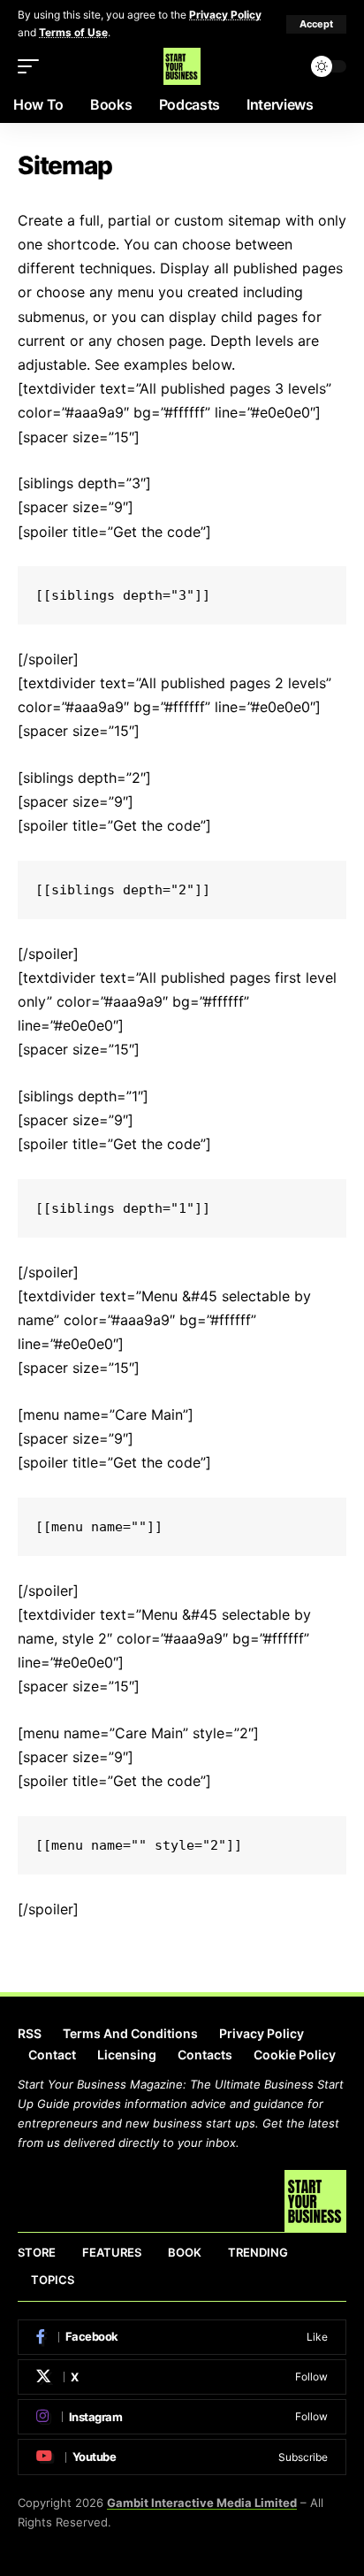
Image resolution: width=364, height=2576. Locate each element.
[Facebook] (182, 2337)
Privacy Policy (225, 15)
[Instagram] (182, 2417)
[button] (316, 24)
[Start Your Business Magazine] (182, 66)
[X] (182, 2377)
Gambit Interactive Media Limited (202, 2503)
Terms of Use (73, 32)
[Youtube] (182, 2457)
